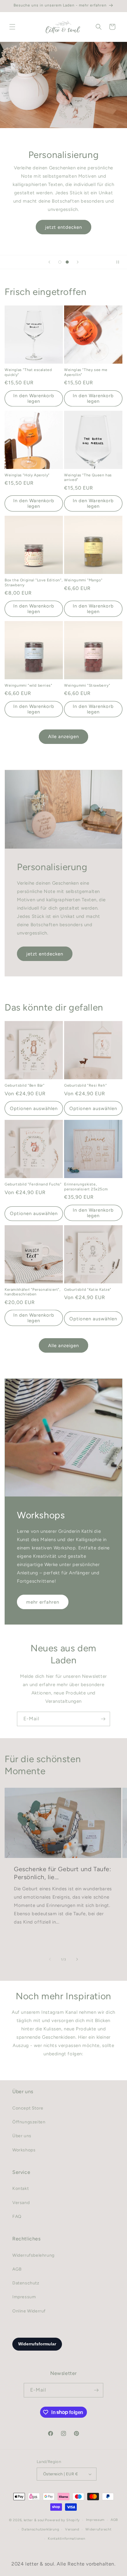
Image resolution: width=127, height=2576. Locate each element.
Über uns (22, 2136)
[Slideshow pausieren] (120, 262)
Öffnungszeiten (29, 2122)
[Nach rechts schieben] (77, 1959)
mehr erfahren (43, 1602)
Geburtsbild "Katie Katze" (88, 1290)
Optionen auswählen (34, 1108)
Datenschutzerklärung (40, 2529)
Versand (21, 2203)
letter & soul (34, 2520)
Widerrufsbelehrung (33, 2255)
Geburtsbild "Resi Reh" (85, 1085)
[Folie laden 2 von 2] (67, 262)
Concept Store (28, 2108)
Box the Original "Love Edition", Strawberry (34, 583)
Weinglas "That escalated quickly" (28, 372)
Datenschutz (26, 2283)
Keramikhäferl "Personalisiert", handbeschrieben (33, 1292)
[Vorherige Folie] (49, 262)
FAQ (17, 2217)
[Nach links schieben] (50, 1959)
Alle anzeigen (63, 737)
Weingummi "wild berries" (28, 685)
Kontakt (20, 2188)
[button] (12, 27)
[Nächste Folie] (78, 262)
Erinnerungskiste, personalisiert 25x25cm (86, 1187)
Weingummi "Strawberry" (87, 685)
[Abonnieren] (103, 1719)
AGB (17, 2269)
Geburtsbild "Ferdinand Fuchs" (33, 1184)
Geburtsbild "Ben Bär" (25, 1085)
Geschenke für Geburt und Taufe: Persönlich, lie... (63, 1873)
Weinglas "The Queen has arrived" (88, 478)
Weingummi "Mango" (83, 580)
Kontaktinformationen (66, 2539)
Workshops (24, 2150)
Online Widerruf (29, 2311)
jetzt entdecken (63, 227)
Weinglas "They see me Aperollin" (86, 372)
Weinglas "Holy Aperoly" (27, 475)
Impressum (24, 2297)
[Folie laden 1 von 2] (60, 262)
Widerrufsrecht (98, 2529)
